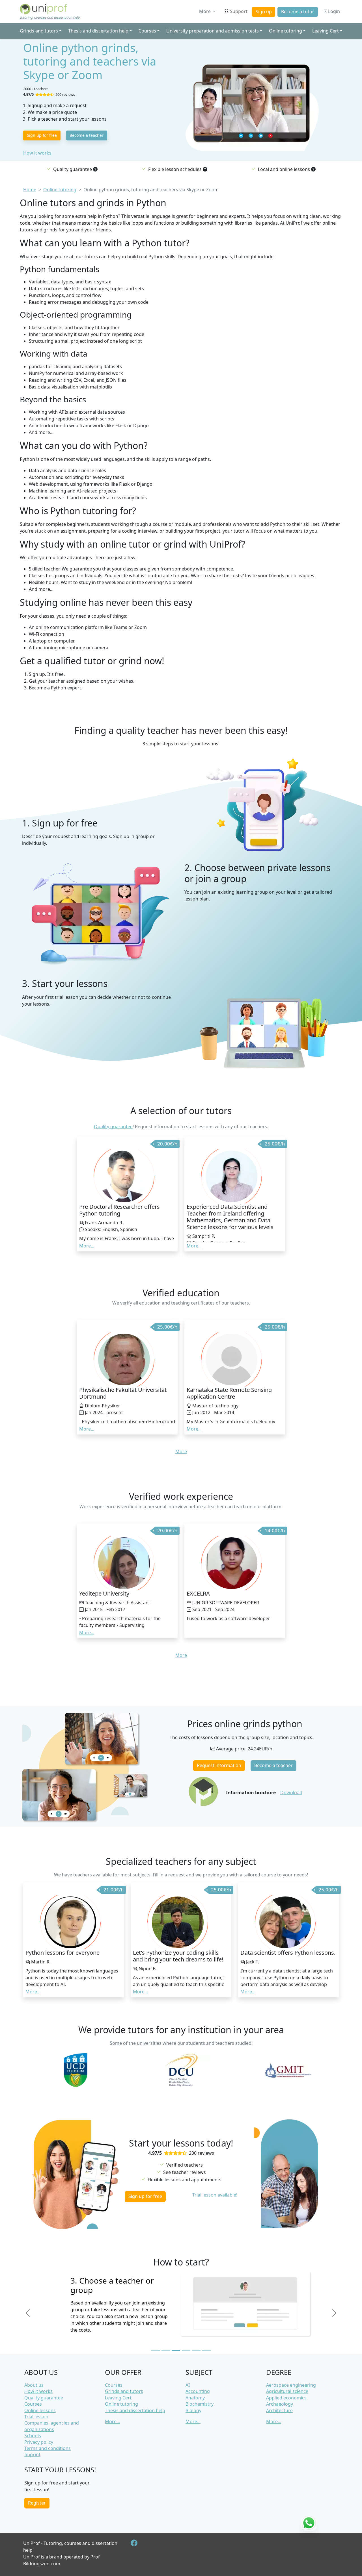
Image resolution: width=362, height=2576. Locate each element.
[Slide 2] (166, 2350)
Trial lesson (36, 2417)
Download (291, 1792)
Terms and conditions (48, 2448)
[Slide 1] (156, 2350)
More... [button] (87, 1246)
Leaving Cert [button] (326, 31)
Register (37, 2503)
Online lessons (40, 2410)
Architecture (279, 2410)
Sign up (264, 12)
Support (239, 11)
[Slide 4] (186, 2350)
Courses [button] (147, 31)
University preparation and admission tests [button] (213, 31)
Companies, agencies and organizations (52, 2426)
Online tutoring (121, 2404)
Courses (33, 2404)
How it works (37, 153)
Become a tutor (298, 12)
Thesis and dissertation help (135, 2410)
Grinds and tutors (124, 2391)
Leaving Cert (118, 2398)
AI (188, 2385)
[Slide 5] (196, 2350)
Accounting (198, 2391)
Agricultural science (287, 2391)
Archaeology (280, 2404)
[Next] (334, 2313)
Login (333, 11)
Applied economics (286, 2398)
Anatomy (195, 2398)
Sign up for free (42, 135)
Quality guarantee (113, 1127)
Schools (33, 2436)
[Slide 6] (206, 2350)
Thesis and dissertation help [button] (98, 31)
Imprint (32, 2455)
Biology (193, 2410)
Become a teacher (87, 135)
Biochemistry (200, 2404)
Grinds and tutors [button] (39, 31)
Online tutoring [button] (285, 31)
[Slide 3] (176, 2350)
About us (34, 2385)
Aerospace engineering (291, 2385)
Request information (219, 1765)
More (205, 11)
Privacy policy (39, 2442)
